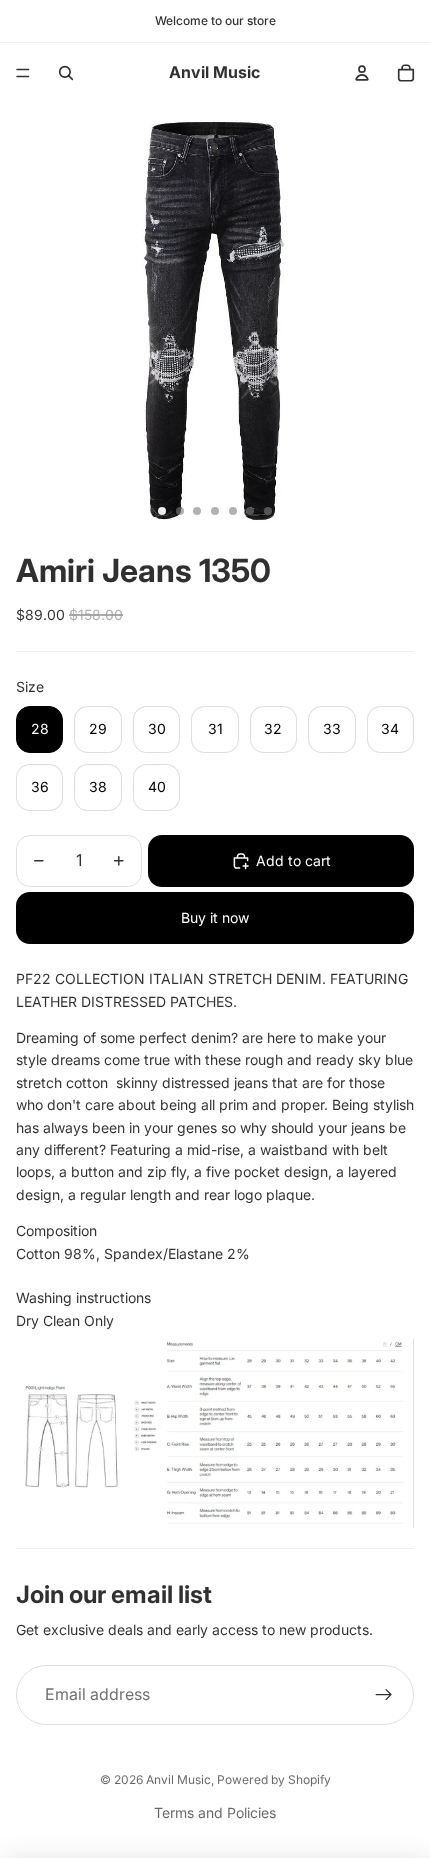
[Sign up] (384, 1695)
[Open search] (66, 73)
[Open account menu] (362, 73)
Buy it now (215, 917)
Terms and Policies (215, 1812)
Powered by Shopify (274, 1779)
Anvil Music (178, 1779)
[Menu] (23, 73)
